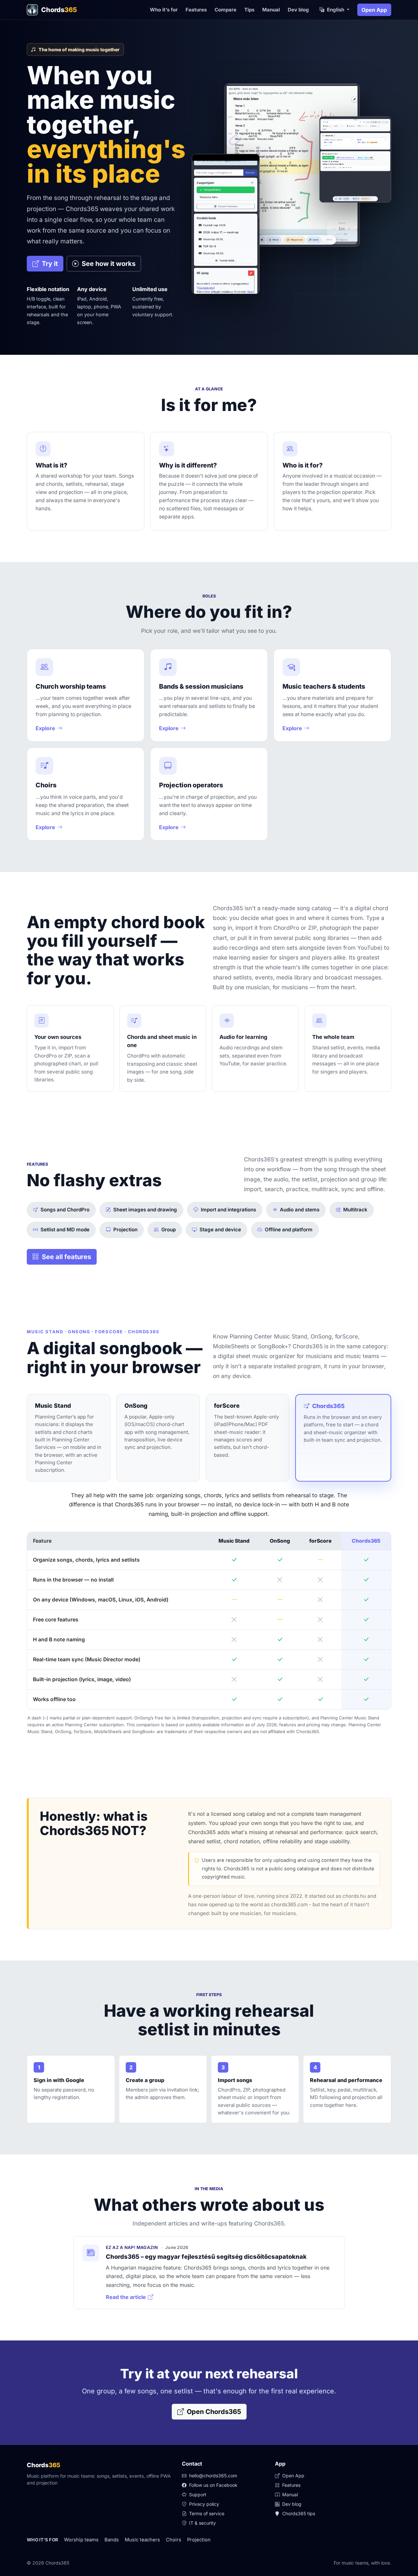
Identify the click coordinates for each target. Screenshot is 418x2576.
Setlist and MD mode (65, 1230)
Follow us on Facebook (213, 2485)
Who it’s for (164, 10)
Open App (374, 10)
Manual (271, 10)
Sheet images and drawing (145, 1210)
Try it (49, 264)
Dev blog (298, 10)
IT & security (202, 2523)
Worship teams (81, 2540)
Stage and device (220, 1230)
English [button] (336, 10)
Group (169, 1230)
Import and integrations (228, 1210)
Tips (249, 10)
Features (196, 10)
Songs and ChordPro (65, 1210)
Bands (112, 2540)
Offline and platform (289, 1230)
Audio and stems (300, 1210)
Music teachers (142, 2540)
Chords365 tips (298, 2513)
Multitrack (355, 1210)
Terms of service (206, 2513)
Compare (225, 10)
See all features (66, 1257)
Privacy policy (203, 2504)
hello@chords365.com (213, 2476)
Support (197, 2494)
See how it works (108, 264)
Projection (125, 1230)
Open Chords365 (213, 2412)
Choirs (174, 2540)
